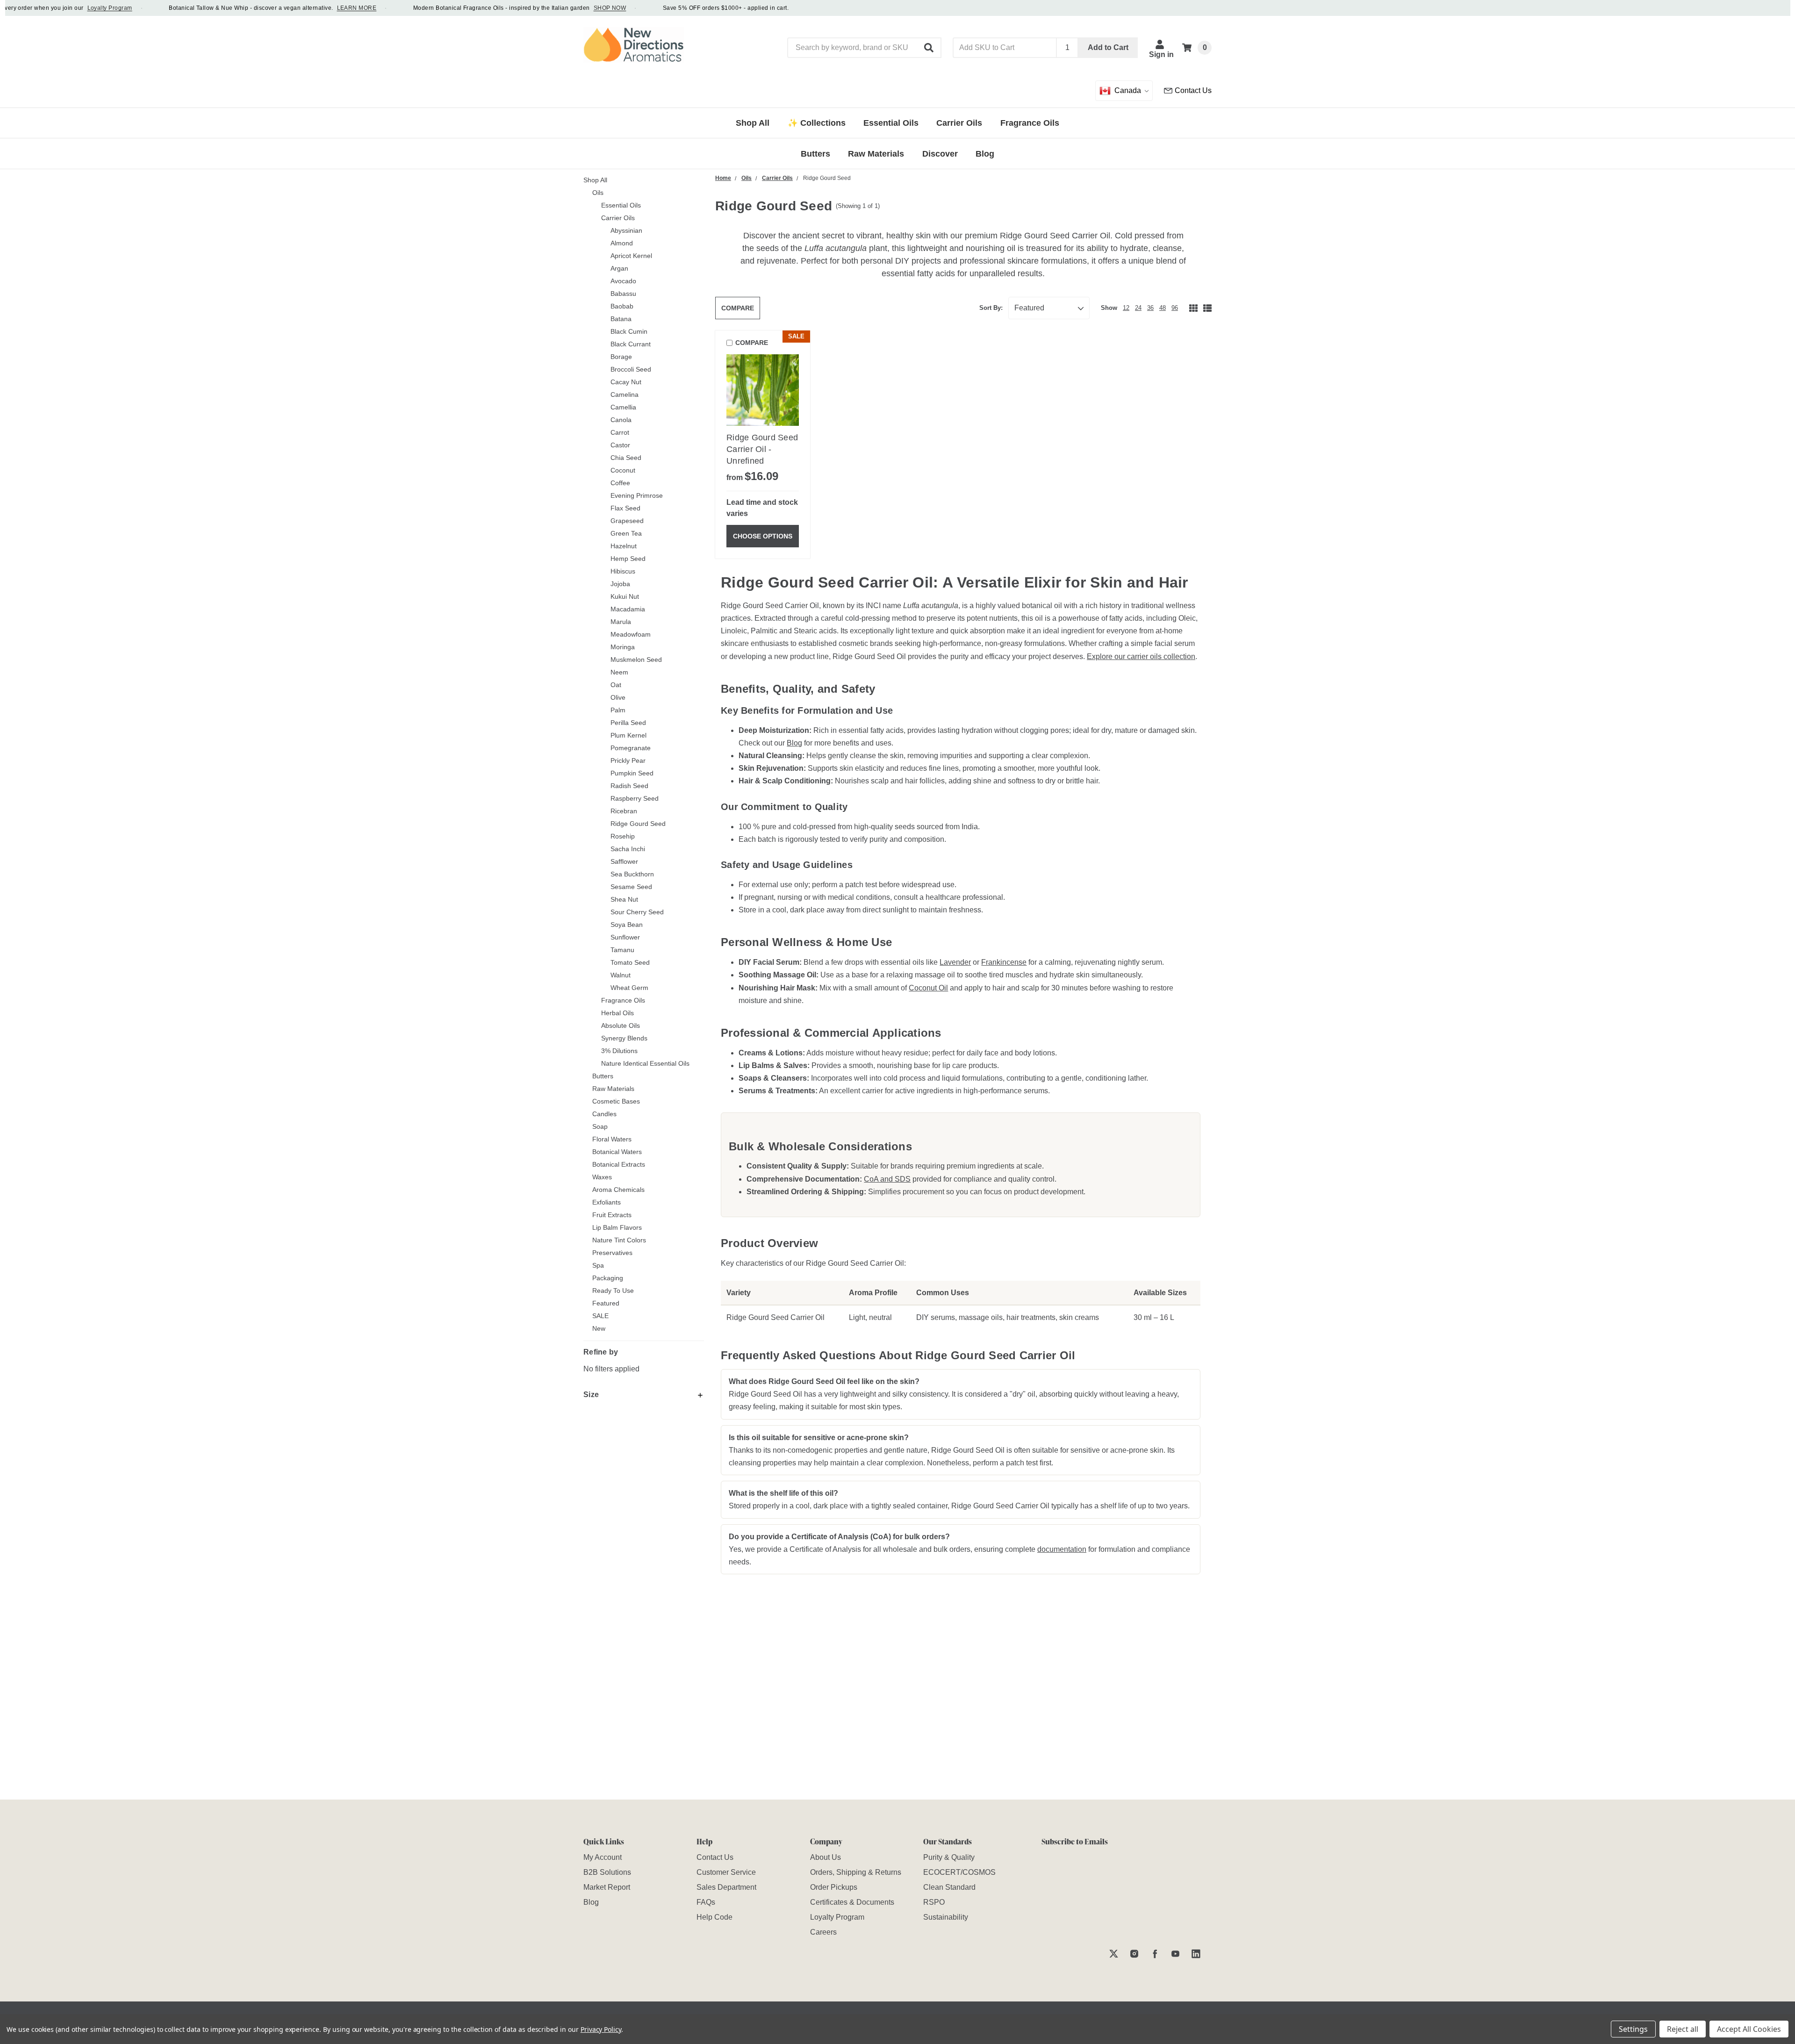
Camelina (625, 394)
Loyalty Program (74, 8)
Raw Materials (613, 1089)
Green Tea (626, 533)
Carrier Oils (618, 218)
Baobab (622, 306)
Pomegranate (631, 748)
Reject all (1683, 2029)
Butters (603, 1076)
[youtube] (1175, 1954)
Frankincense (1004, 962)
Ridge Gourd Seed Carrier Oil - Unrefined (762, 449)
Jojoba (620, 584)
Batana (621, 319)
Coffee (620, 483)
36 (1150, 308)
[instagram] (1134, 1954)
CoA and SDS (887, 1179)
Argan (619, 268)
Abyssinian (626, 230)
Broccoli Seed (631, 369)
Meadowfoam (631, 634)
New (599, 1328)
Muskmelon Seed (636, 660)
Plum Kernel (628, 735)
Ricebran (624, 811)
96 (1175, 308)
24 (1138, 308)
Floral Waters (612, 1139)
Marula (621, 622)
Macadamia (628, 609)
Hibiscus (623, 571)
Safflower (624, 861)
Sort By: (991, 308)
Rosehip (623, 836)
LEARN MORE (321, 8)
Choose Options (763, 536)
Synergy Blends (624, 1038)
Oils (598, 193)
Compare (738, 308)
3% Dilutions (619, 1051)
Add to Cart (1108, 47)
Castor (620, 445)
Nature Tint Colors (619, 1240)
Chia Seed (626, 458)
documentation (1062, 1549)
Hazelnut (624, 546)
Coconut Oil (928, 988)
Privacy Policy (601, 2029)
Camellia (623, 407)
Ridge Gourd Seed (638, 824)
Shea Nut (624, 899)
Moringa (623, 647)
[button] (929, 48)
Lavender (955, 962)
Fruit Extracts (612, 1215)
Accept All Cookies (1749, 2029)
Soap (600, 1126)
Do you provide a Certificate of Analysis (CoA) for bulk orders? (839, 1537)
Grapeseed (627, 521)
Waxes (602, 1177)
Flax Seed (625, 508)
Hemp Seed (628, 559)
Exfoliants (607, 1202)
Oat (616, 685)
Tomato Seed (630, 962)
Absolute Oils (621, 1026)
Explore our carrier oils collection (1141, 656)
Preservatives (612, 1253)
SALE (600, 1316)
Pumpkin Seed (632, 773)
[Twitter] (1114, 1954)
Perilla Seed (628, 723)
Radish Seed (629, 786)
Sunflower (625, 937)
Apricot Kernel (631, 256)
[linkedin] (1196, 1954)
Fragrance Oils (623, 1000)
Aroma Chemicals (618, 1190)
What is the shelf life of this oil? (783, 1493)
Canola (621, 420)
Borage (621, 357)
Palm (618, 710)
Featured (606, 1303)
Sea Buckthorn (632, 874)
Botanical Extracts (619, 1164)
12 (1126, 308)
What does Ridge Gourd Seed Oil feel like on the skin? (824, 1381)
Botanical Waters (617, 1152)
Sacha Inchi (628, 849)
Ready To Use (613, 1291)
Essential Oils (621, 205)
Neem (619, 672)
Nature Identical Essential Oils (645, 1063)
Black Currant (631, 344)
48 (1163, 308)
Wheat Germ (629, 988)
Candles (604, 1114)
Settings (1633, 2029)
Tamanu (622, 950)
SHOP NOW (574, 8)
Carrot (620, 432)
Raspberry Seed (635, 798)
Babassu (623, 294)
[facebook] (1155, 1954)
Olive (618, 697)
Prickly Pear (628, 760)
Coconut (623, 470)
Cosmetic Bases (616, 1101)
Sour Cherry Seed (637, 912)
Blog (794, 743)
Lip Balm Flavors (617, 1227)
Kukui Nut (625, 596)
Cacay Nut (626, 382)
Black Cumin (629, 331)
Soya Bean (627, 925)
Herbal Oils (617, 1013)
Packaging (608, 1278)
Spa (598, 1265)
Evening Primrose (637, 495)
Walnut (621, 975)
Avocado (623, 281)
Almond (622, 243)
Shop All (595, 180)
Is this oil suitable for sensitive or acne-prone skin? (819, 1438)
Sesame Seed (631, 887)
